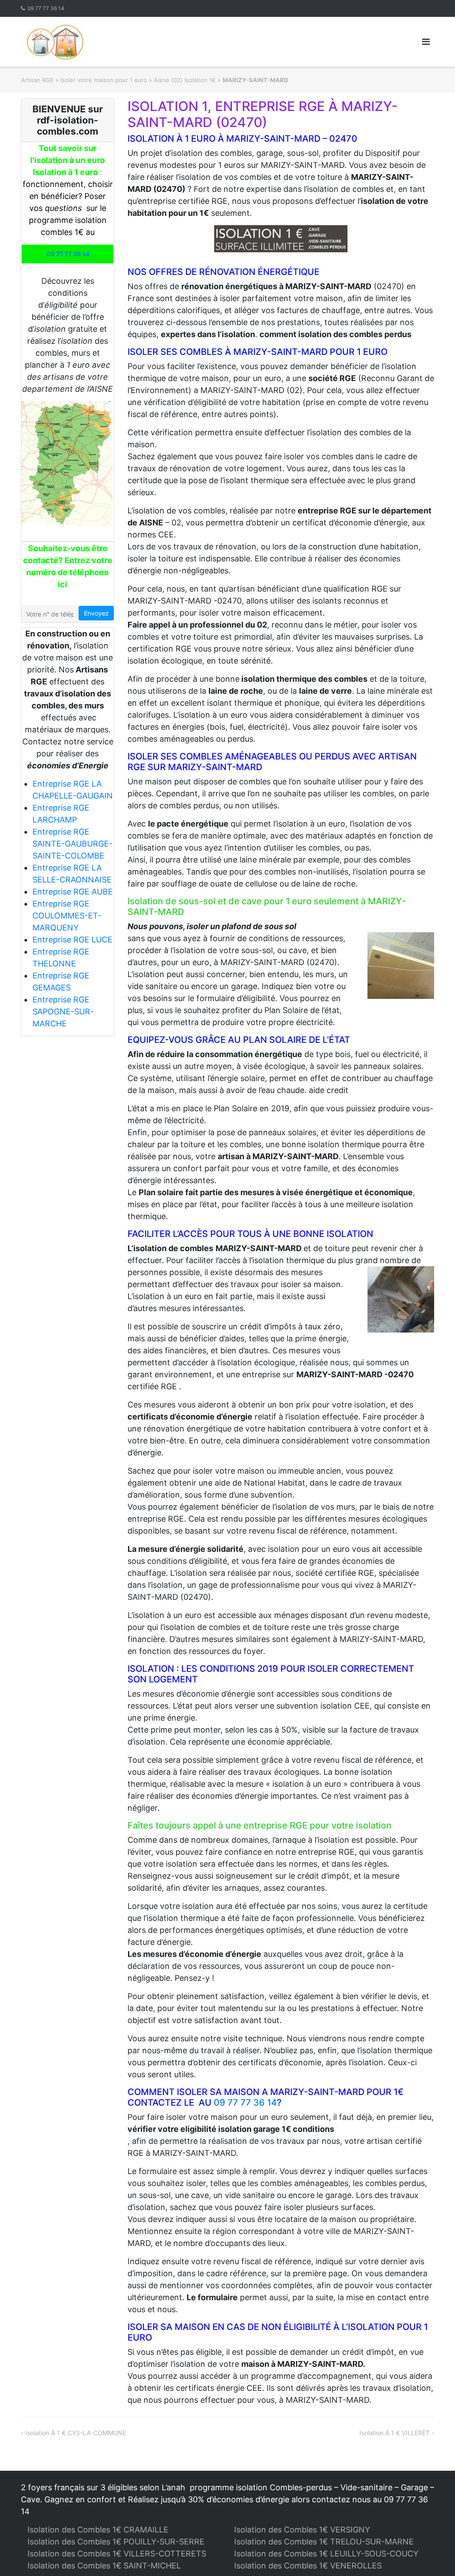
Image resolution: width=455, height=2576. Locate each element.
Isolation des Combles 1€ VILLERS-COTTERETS (117, 2554)
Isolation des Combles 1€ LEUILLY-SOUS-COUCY (326, 2554)
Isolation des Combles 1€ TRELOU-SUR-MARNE (324, 2542)
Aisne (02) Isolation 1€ (185, 80)
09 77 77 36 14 (46, 8)
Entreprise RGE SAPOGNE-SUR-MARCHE (63, 1012)
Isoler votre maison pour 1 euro (104, 80)
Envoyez (96, 613)
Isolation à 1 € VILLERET (395, 2433)
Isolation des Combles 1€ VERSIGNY (302, 2530)
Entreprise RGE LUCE (72, 940)
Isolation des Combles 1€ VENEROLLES (308, 2566)
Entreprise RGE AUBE (73, 892)
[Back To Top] (433, 2555)
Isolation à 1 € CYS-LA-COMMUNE (76, 2433)
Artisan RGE (37, 80)
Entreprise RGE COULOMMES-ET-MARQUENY (67, 916)
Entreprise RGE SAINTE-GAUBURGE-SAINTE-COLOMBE (72, 844)
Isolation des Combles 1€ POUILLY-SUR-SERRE (116, 2542)
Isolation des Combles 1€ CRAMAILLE (98, 2530)
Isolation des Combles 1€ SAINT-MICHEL (104, 2566)
